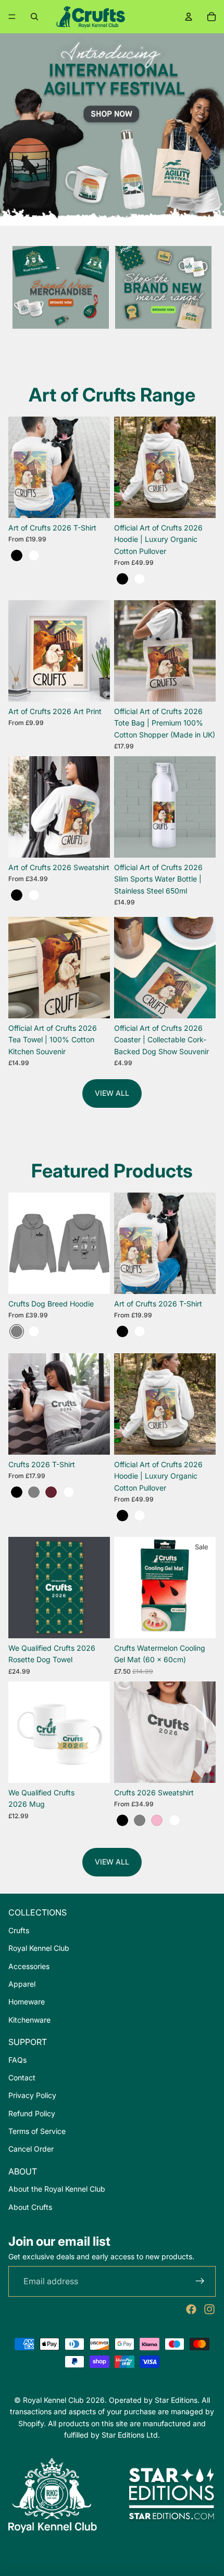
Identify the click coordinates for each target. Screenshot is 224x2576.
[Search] (34, 17)
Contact (22, 2077)
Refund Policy (32, 2113)
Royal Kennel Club (39, 1948)
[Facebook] (191, 2309)
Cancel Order (31, 2149)
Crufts (19, 1930)
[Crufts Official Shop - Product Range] (163, 287)
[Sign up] (200, 2282)
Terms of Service (37, 2131)
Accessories (29, 1966)
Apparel (22, 1984)
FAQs (17, 2060)
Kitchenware (29, 2020)
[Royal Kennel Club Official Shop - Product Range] (61, 287)
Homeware (27, 2002)
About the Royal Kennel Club (57, 2189)
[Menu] (12, 17)
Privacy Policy (32, 2095)
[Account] (189, 17)
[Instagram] (209, 2309)
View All (112, 1093)
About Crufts (30, 2207)
